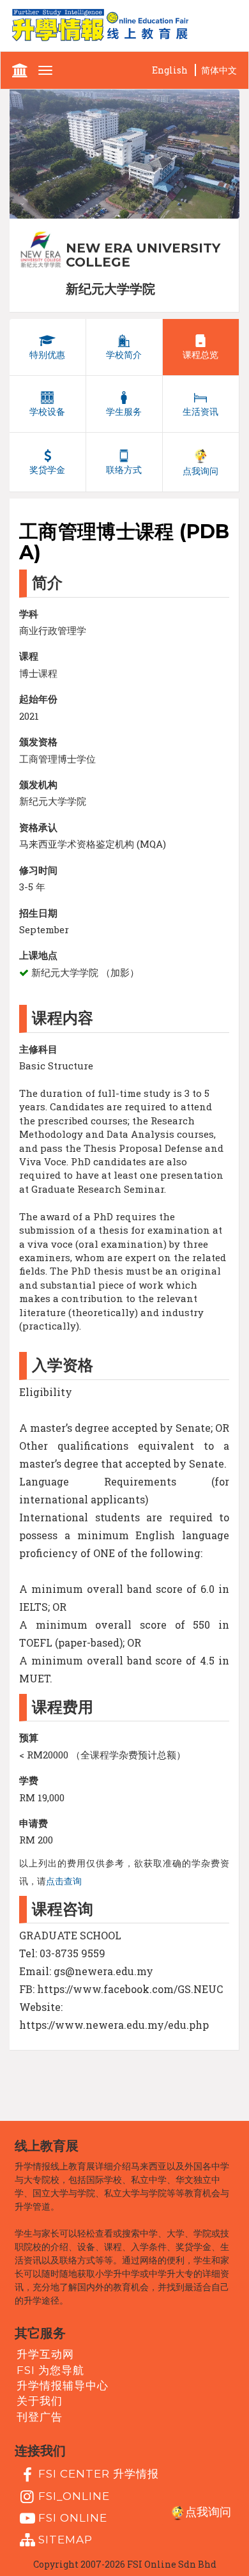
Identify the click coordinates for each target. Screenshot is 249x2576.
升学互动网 (45, 2354)
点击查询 (64, 1881)
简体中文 (219, 70)
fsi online (73, 2518)
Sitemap (65, 2540)
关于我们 (40, 2401)
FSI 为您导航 (50, 2370)
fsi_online (74, 2495)
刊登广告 (40, 2416)
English (170, 70)
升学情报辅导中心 (63, 2386)
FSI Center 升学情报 (99, 2474)
